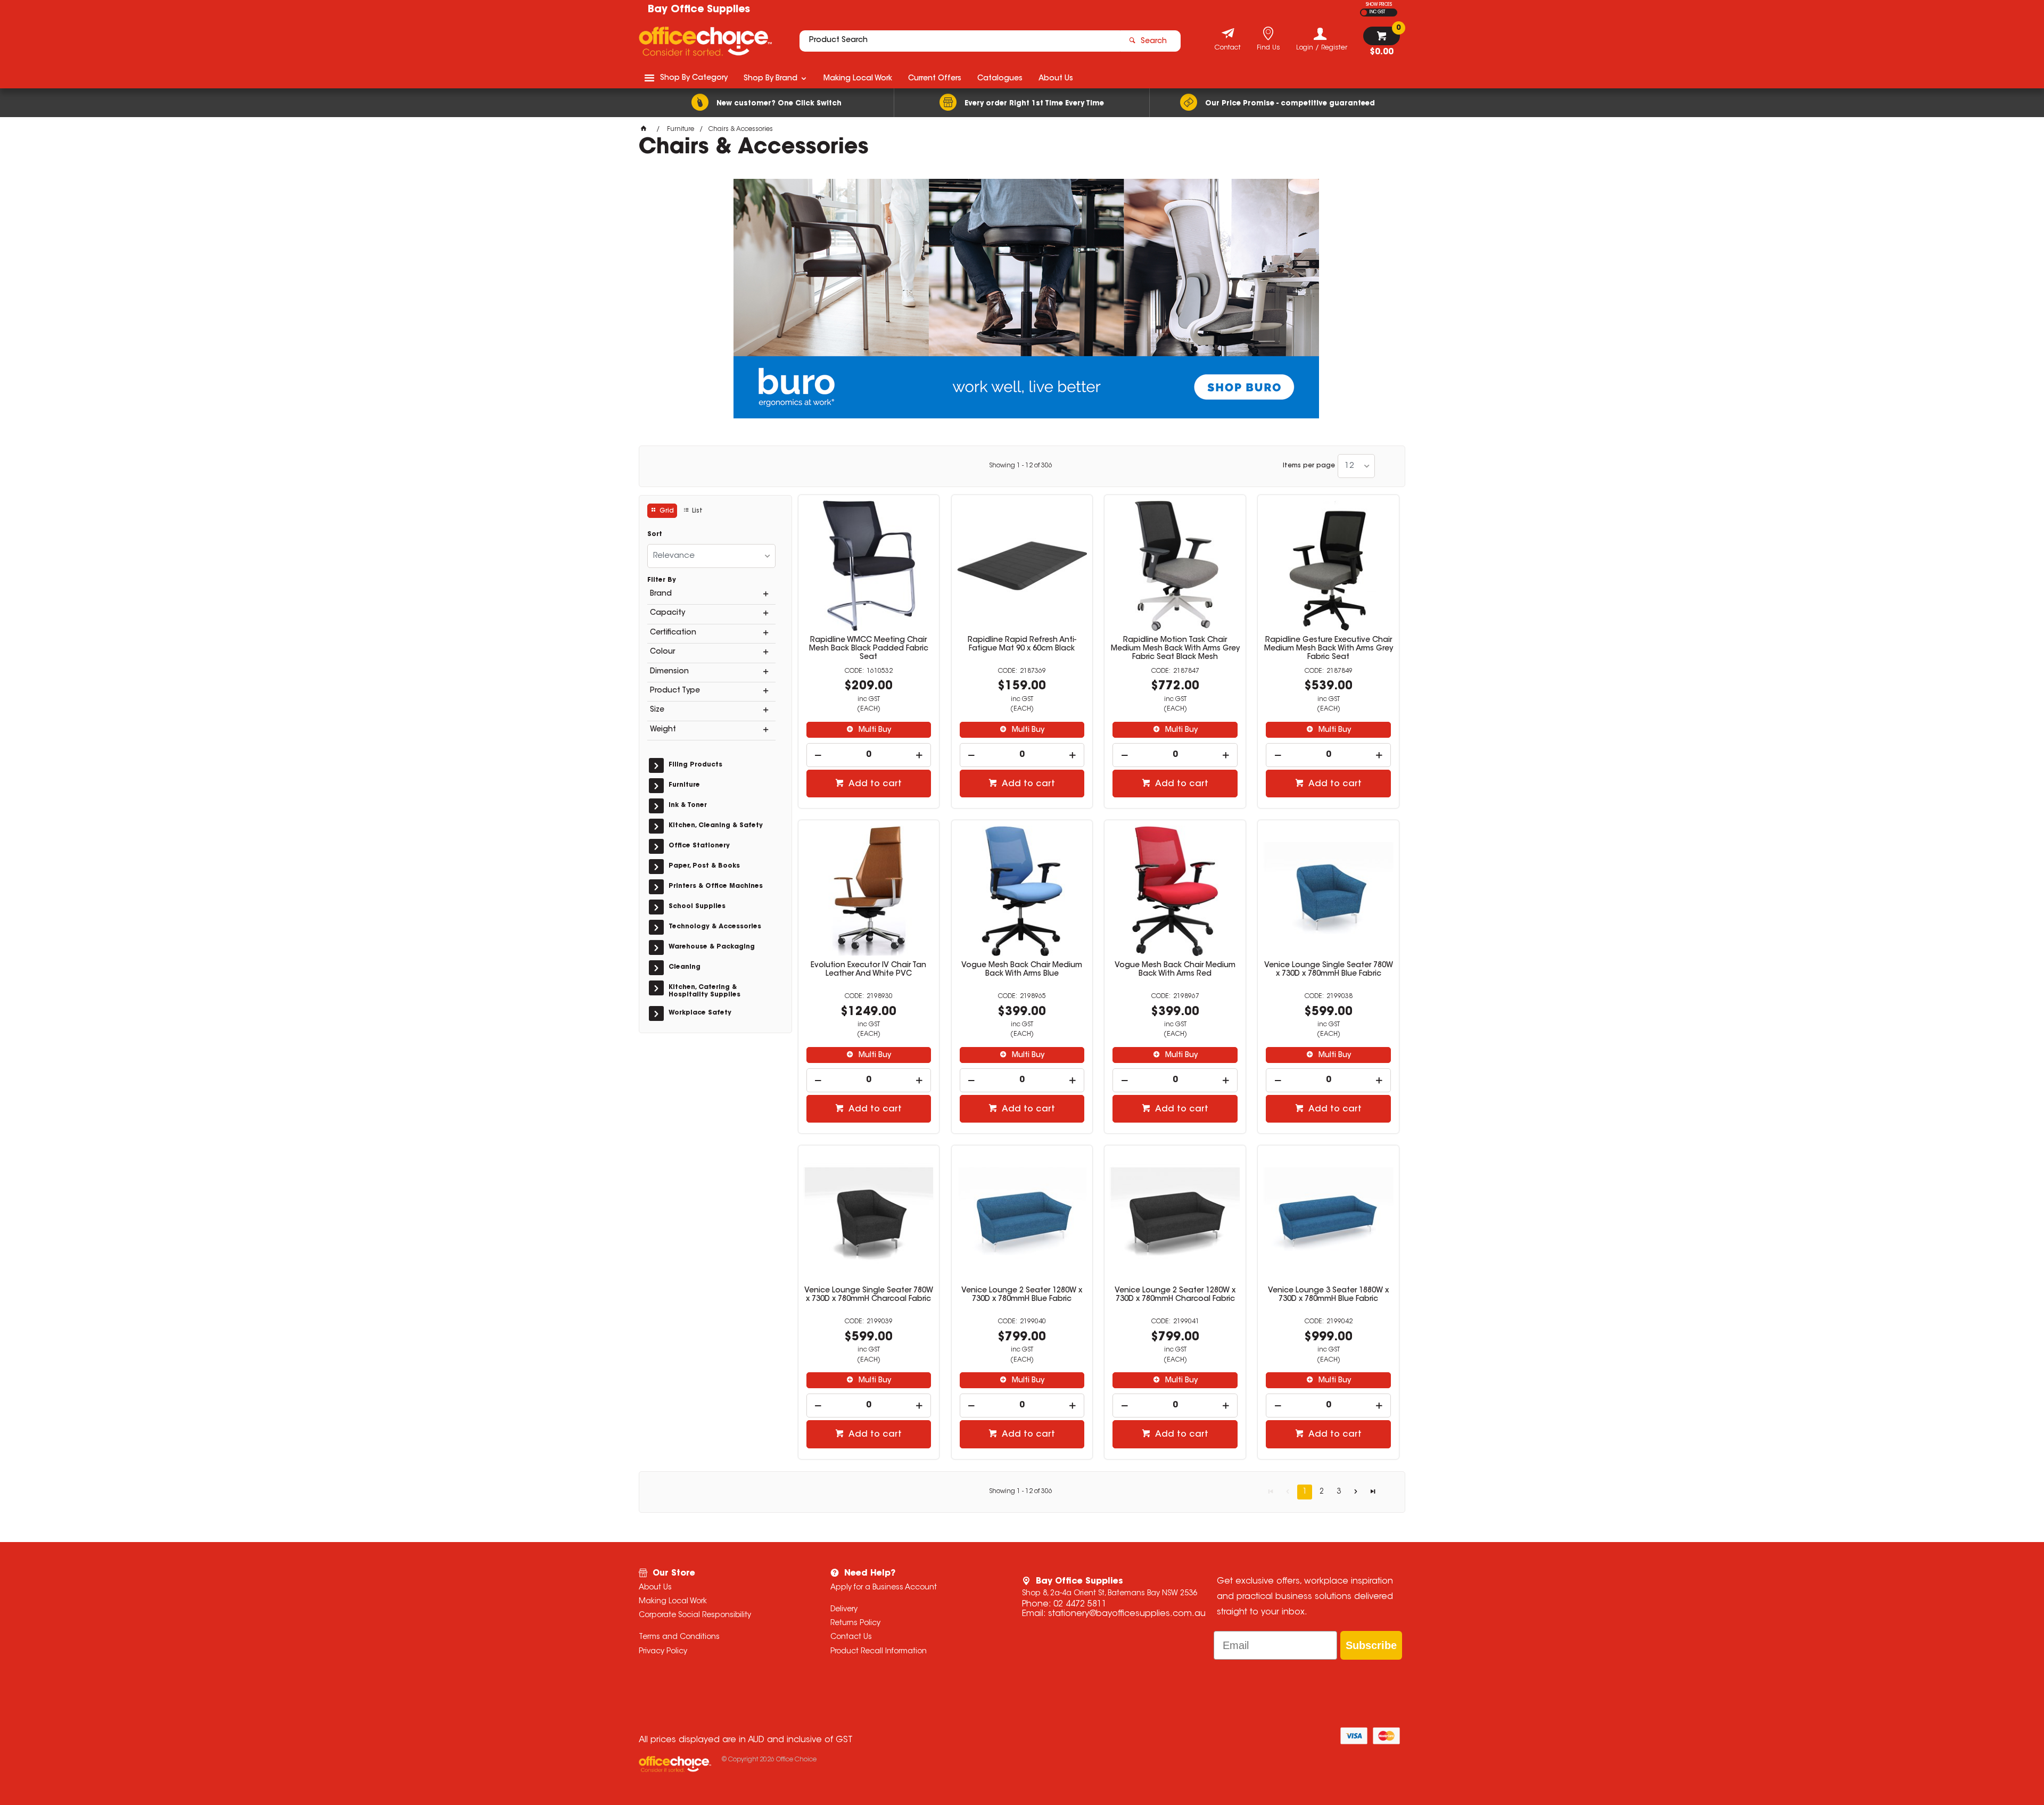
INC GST (1377, 12)
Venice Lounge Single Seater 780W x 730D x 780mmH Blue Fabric (1329, 970)
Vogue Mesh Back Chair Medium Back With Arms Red (1175, 970)
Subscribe (1371, 1645)
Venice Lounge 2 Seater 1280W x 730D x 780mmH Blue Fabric (1022, 1295)
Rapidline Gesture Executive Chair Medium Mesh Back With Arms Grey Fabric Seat (1329, 649)
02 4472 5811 (1080, 1604)
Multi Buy (874, 730)
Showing (1021, 466)
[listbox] (1356, 466)
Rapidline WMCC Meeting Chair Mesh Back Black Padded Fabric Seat (869, 649)
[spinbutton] (869, 755)
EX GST (1364, 13)
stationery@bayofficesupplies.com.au (1127, 1614)
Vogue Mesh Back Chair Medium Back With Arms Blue (1022, 970)
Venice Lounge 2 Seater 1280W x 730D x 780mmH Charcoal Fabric (1175, 1295)
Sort (655, 534)
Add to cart (874, 784)
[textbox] (960, 41)
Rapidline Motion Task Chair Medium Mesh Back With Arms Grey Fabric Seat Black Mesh (1175, 649)
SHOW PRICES (1379, 5)
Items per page (1309, 466)
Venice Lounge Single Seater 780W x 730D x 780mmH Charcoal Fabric (869, 1295)
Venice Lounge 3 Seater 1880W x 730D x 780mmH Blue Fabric (1328, 1295)
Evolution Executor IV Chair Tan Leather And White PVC (868, 970)
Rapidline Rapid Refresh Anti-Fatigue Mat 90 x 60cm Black (1022, 645)
